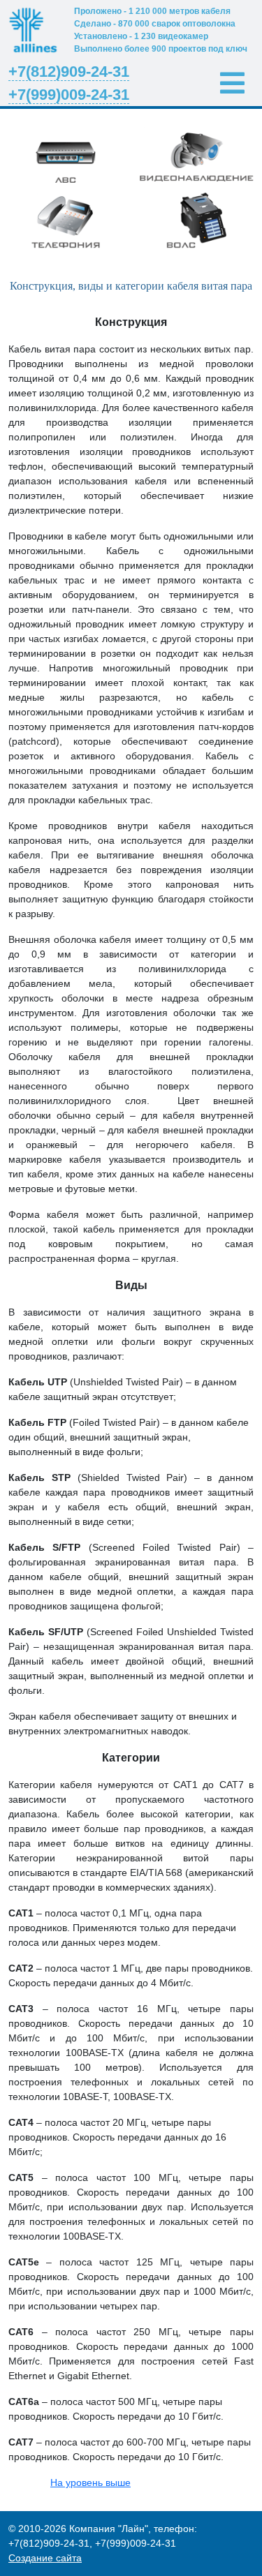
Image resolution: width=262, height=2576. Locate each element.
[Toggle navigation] (232, 83)
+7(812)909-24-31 (69, 72)
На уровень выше (90, 2482)
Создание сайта (45, 2558)
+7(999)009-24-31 (69, 95)
